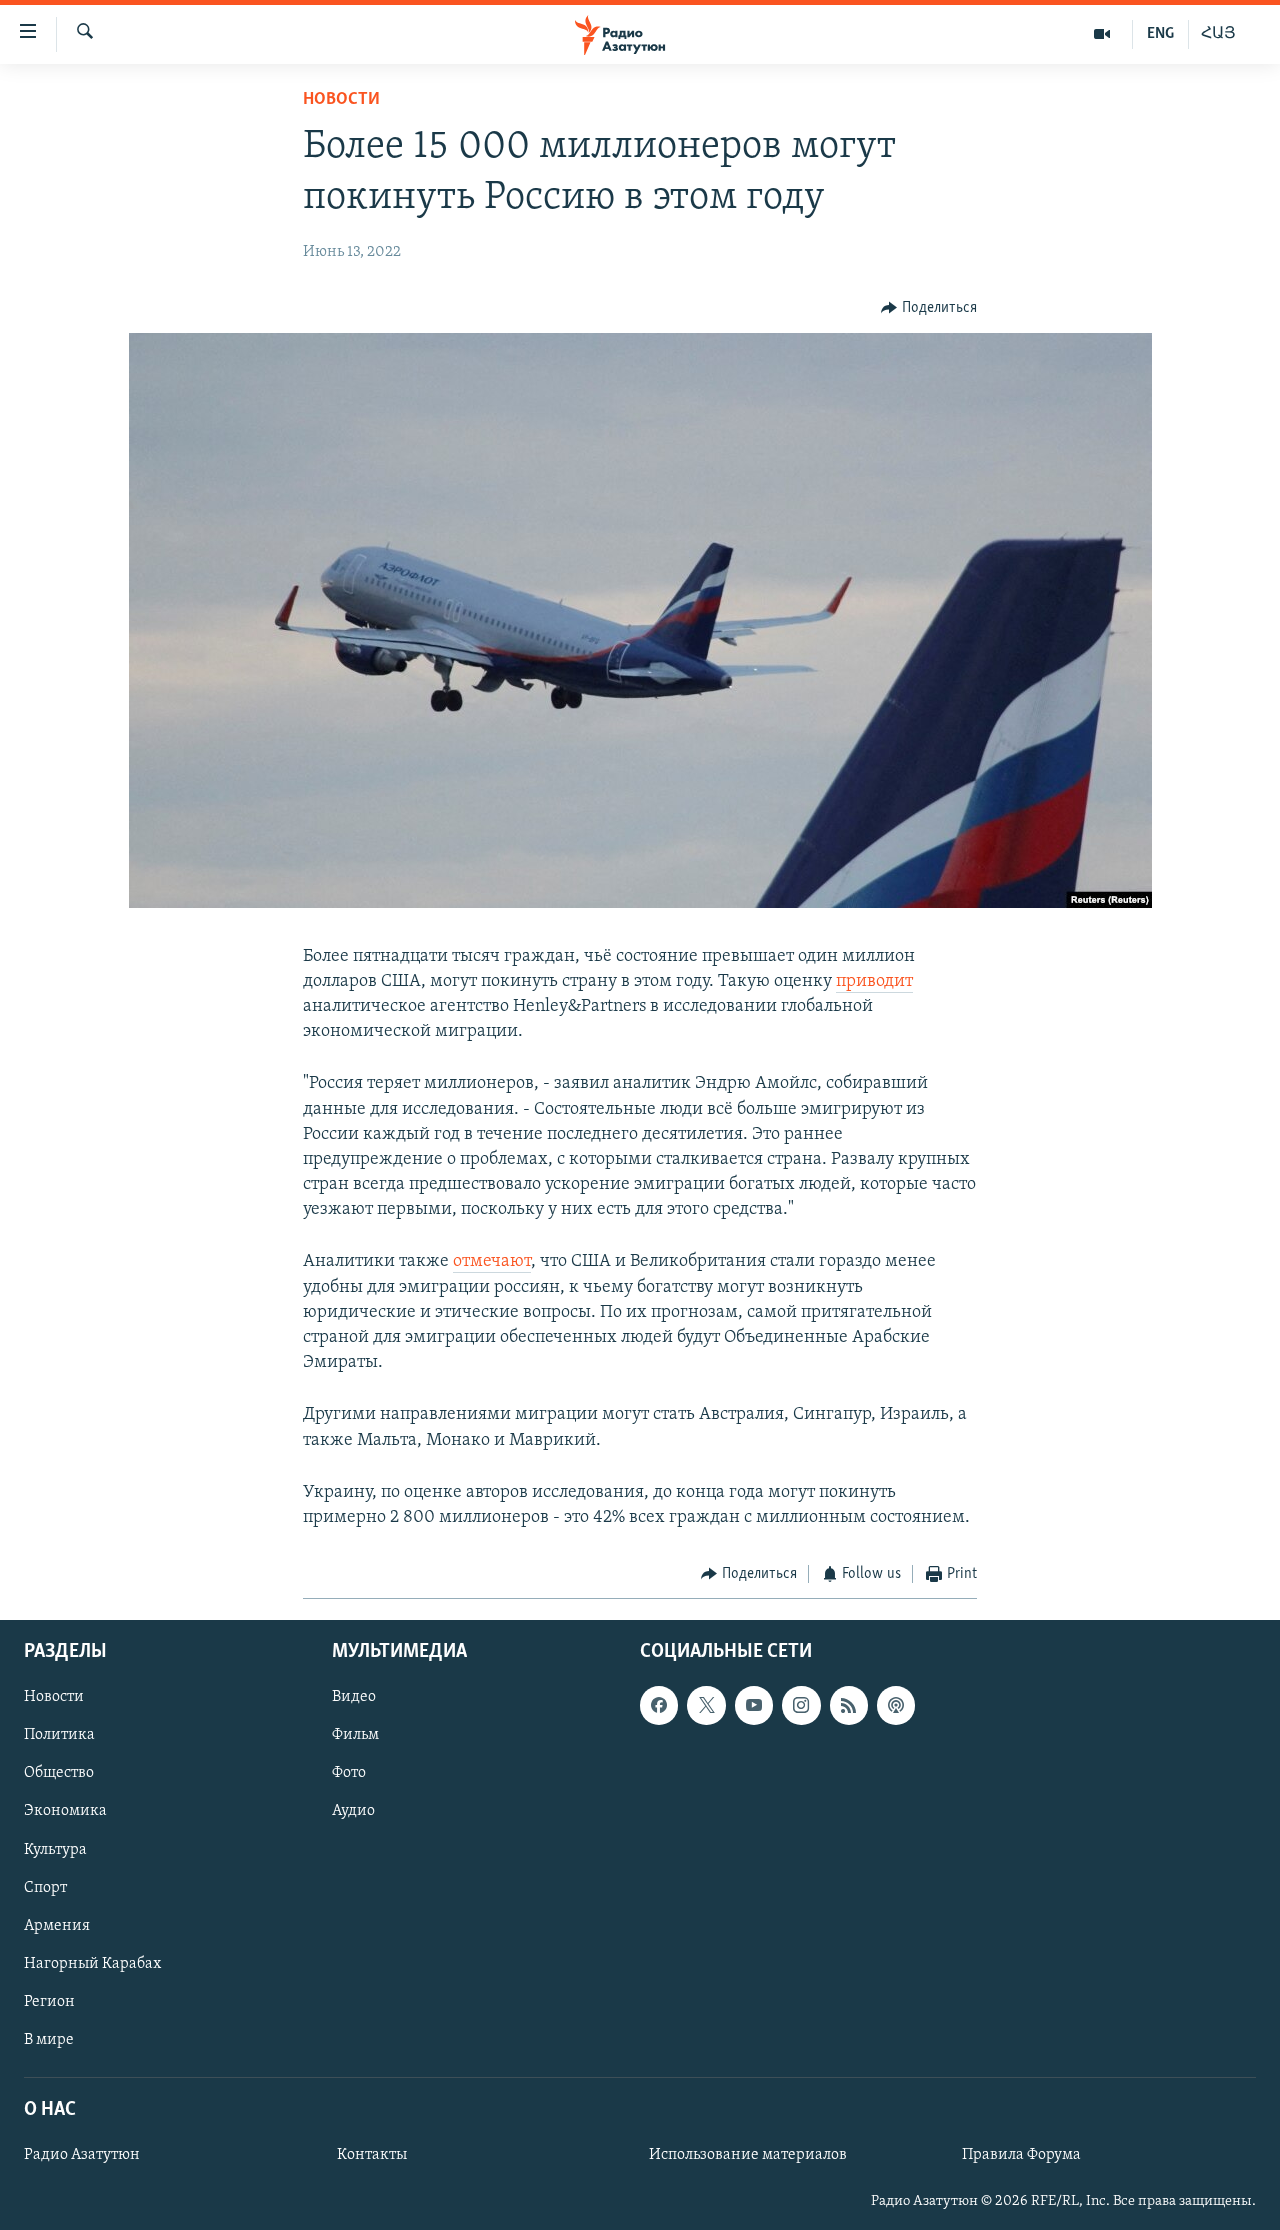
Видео (354, 1697)
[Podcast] (896, 1705)
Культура (55, 1849)
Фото (349, 1773)
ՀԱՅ (1218, 34)
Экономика (65, 1811)
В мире (49, 2039)
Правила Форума (1021, 2155)
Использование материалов (748, 2155)
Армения (57, 1925)
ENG (1160, 34)
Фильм (355, 1735)
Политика (59, 1735)
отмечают (492, 1262)
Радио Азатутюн (82, 2155)
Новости (341, 100)
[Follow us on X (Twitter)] (706, 1705)
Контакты (372, 2155)
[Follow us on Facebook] (659, 1705)
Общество (59, 1773)
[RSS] (849, 1705)
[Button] (929, 308)
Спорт (45, 1887)
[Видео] (1102, 34)
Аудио (353, 1811)
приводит (874, 982)
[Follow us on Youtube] (754, 1705)
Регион (49, 2001)
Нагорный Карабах (92, 1963)
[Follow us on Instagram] (801, 1705)
